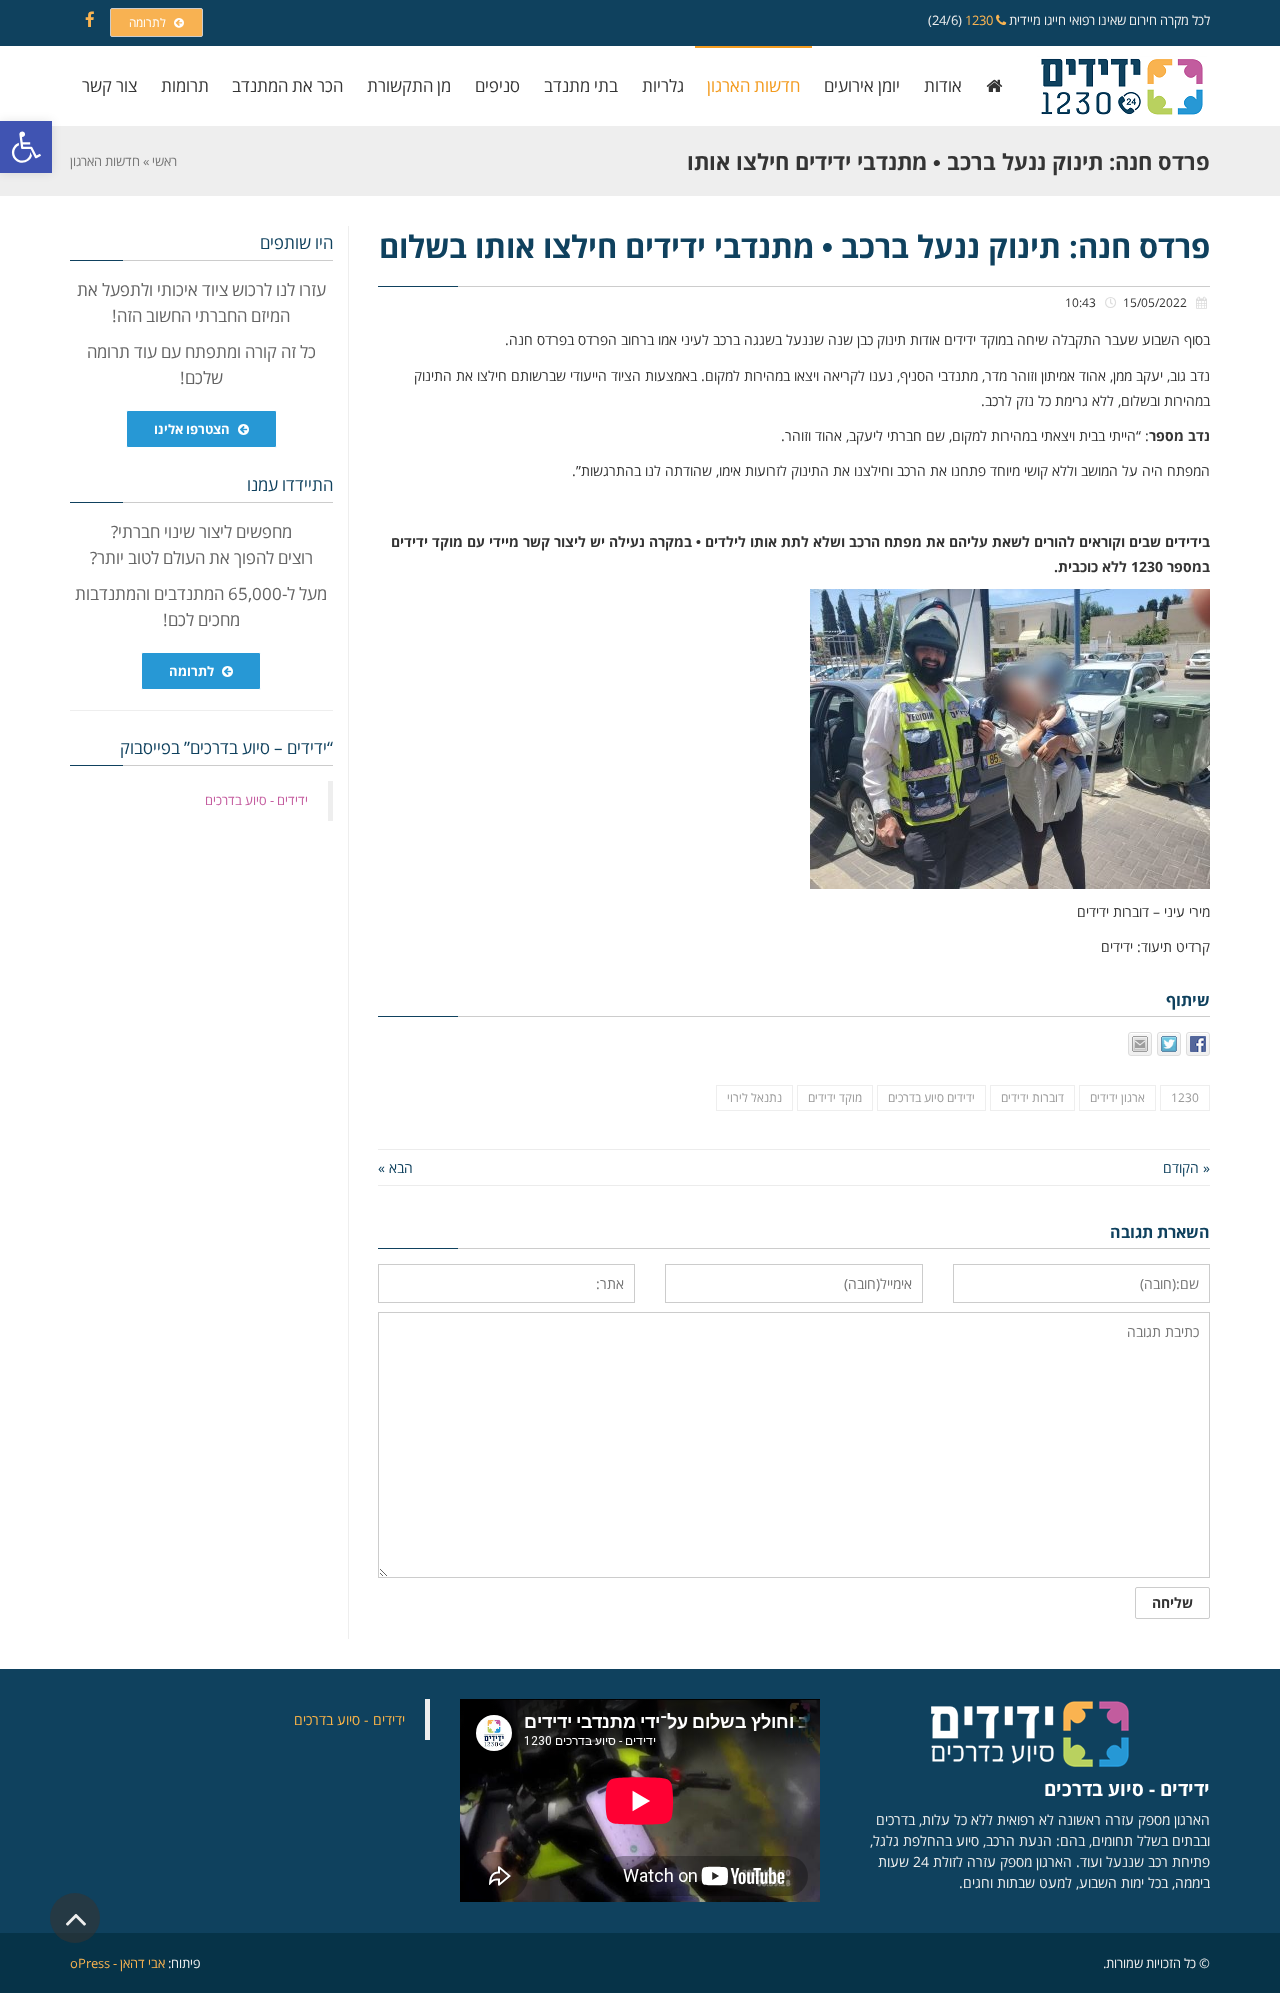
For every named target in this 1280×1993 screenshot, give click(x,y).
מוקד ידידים (835, 1097)
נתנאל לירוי (754, 1097)
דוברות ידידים (1032, 1097)
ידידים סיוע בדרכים (931, 1097)
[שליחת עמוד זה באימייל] (1140, 1044)
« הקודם (1186, 1167)
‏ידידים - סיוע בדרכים (256, 800)
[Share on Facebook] (1198, 1044)
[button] (26, 147)
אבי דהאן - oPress (117, 1963)
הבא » (395, 1167)
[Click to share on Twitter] (1169, 1044)
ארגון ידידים (1117, 1097)
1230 (980, 20)
